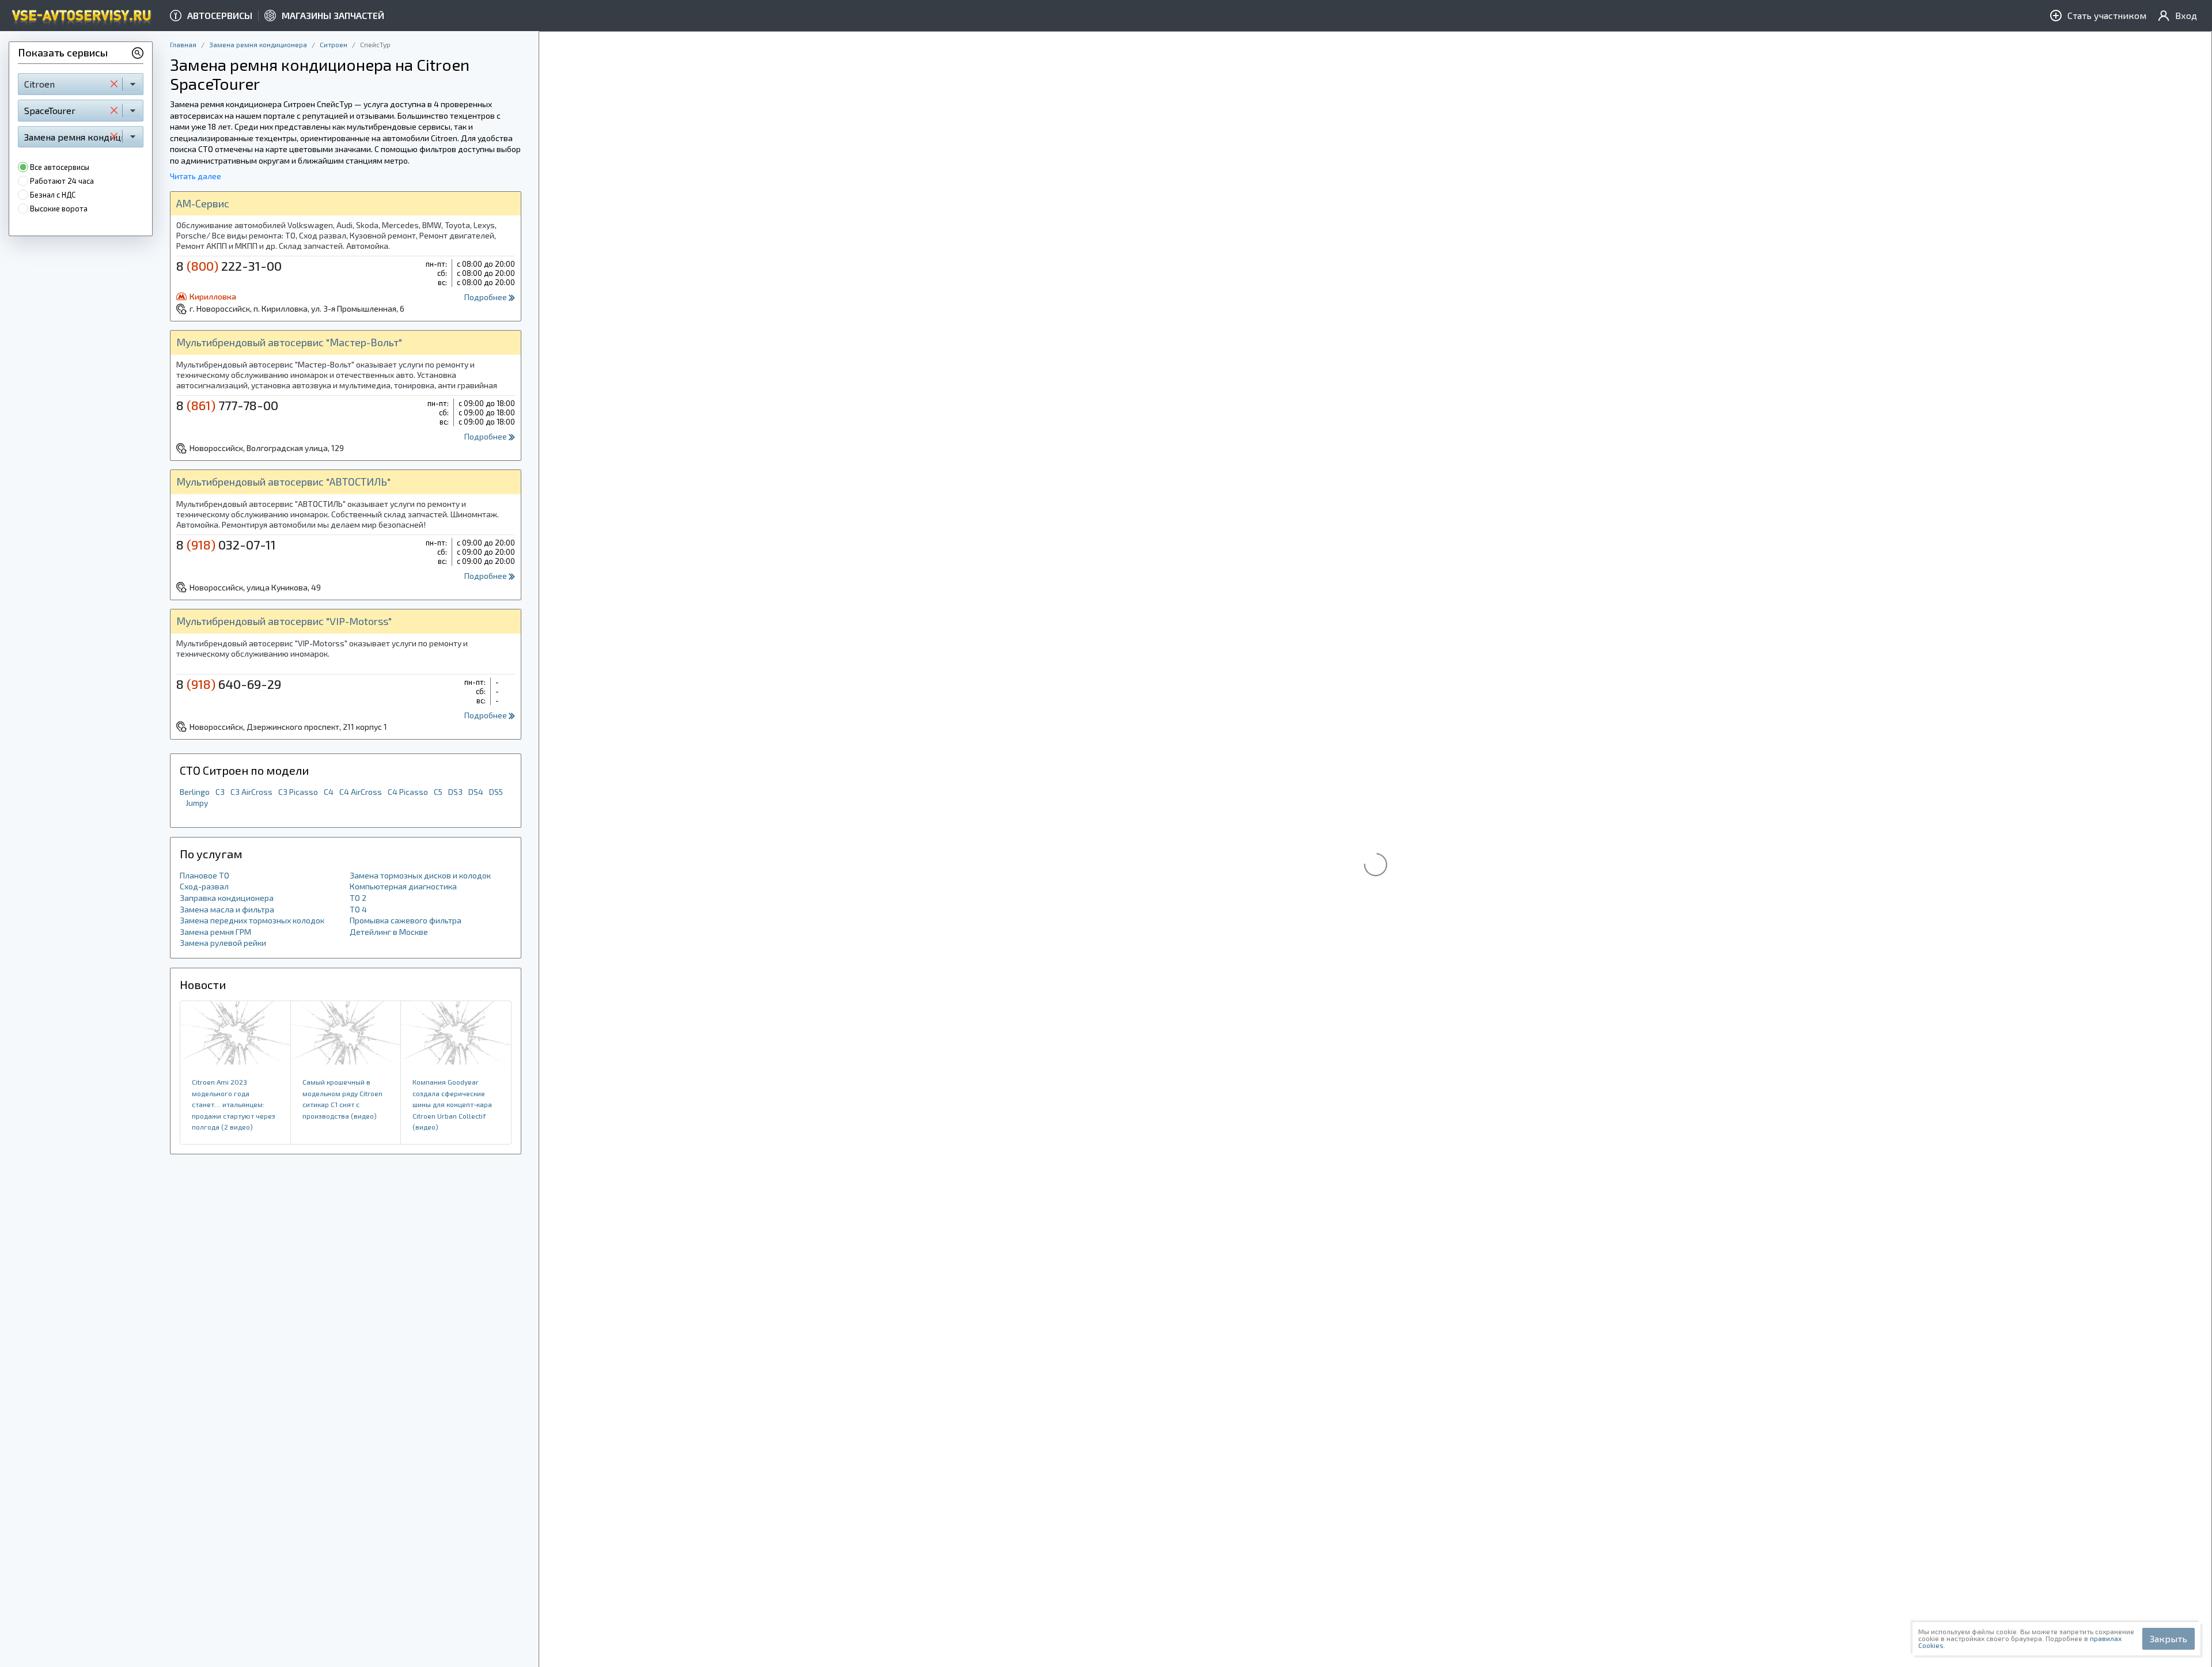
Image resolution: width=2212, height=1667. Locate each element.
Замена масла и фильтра (227, 909)
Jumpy (197, 803)
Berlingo (195, 792)
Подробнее (486, 297)
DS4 (476, 792)
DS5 (496, 792)
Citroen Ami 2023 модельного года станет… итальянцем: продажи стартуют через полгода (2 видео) (234, 1104)
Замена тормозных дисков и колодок (420, 875)
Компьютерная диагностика (403, 886)
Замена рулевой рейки (223, 943)
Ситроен (334, 44)
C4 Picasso (408, 792)
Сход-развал (204, 886)
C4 (329, 792)
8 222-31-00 (229, 266)
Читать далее (196, 176)
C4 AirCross (361, 792)
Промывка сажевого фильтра (406, 920)
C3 (220, 792)
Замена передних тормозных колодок (252, 920)
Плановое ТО (204, 875)
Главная (183, 44)
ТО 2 (358, 898)
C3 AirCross (251, 792)
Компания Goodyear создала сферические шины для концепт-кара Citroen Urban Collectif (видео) (452, 1104)
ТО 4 (358, 909)
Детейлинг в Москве (389, 932)
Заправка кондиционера (227, 898)
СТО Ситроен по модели (244, 770)
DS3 (455, 792)
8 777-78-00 (227, 405)
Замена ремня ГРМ (215, 932)
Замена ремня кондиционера (258, 44)
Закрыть (2169, 1638)
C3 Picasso (298, 792)
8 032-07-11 (226, 544)
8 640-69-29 (229, 684)
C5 (438, 792)
